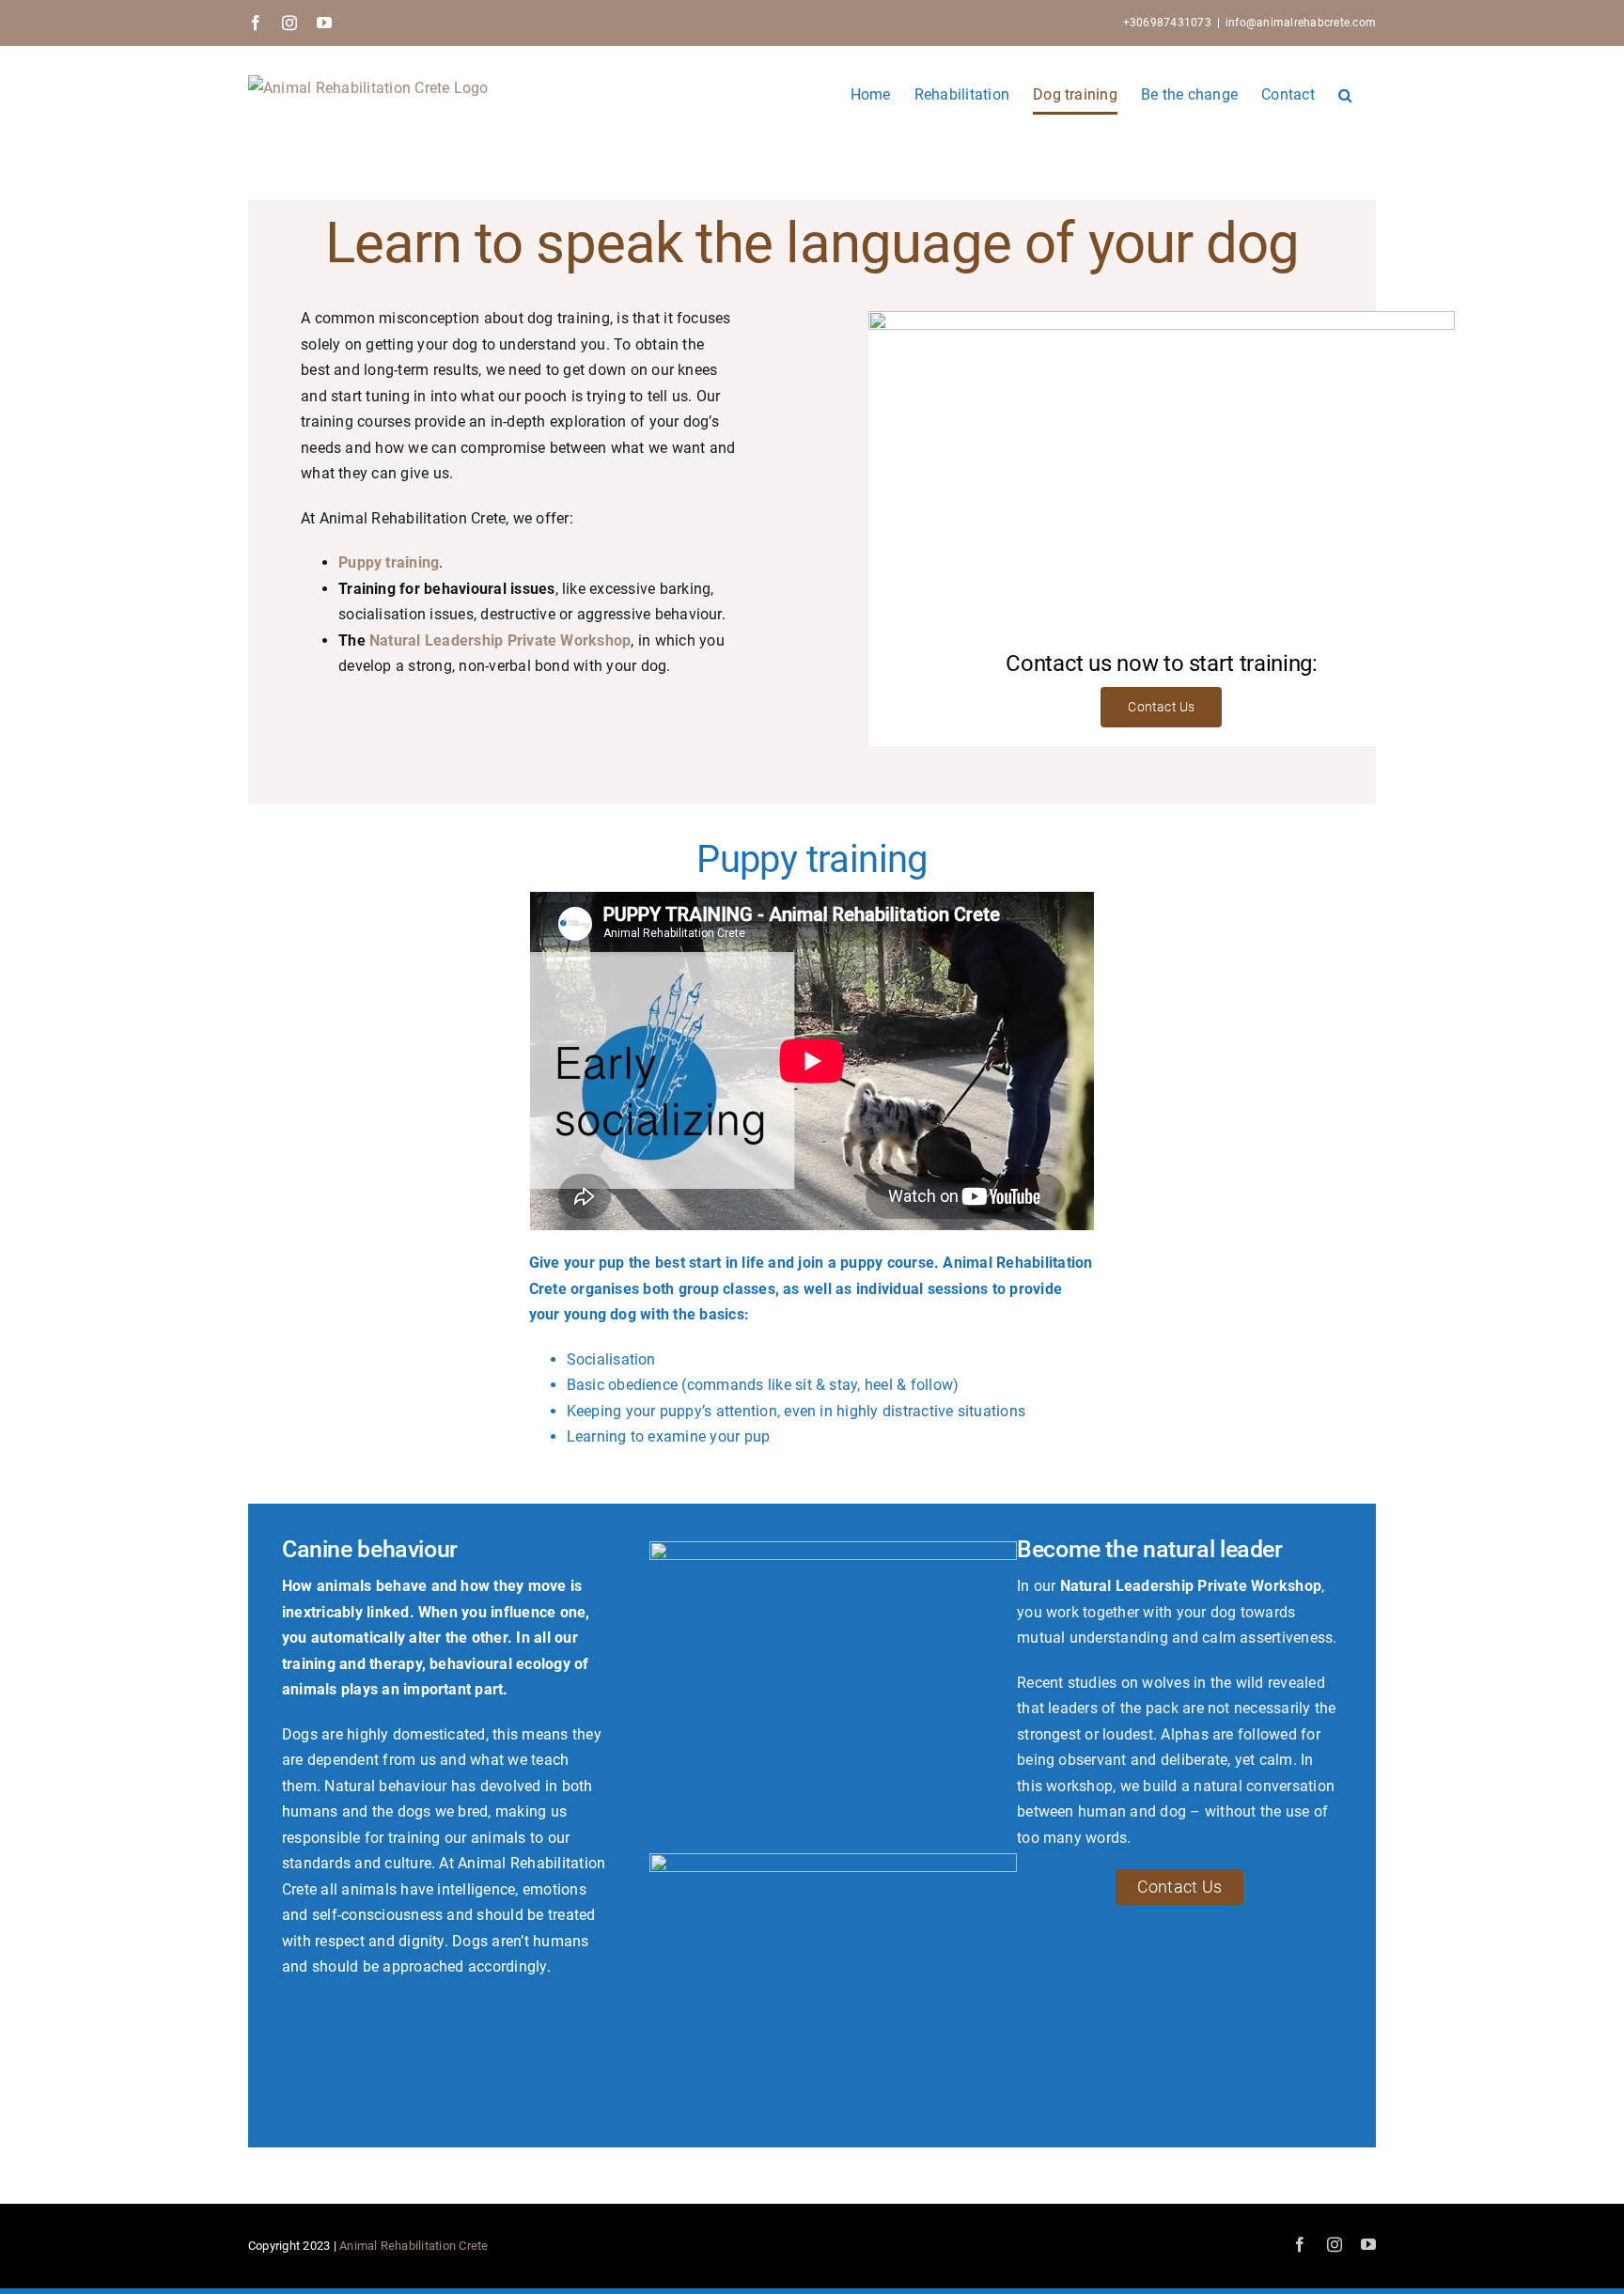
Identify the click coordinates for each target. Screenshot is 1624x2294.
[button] (1345, 94)
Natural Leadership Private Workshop (500, 640)
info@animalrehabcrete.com (1301, 23)
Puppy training (389, 562)
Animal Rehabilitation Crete (414, 2246)
